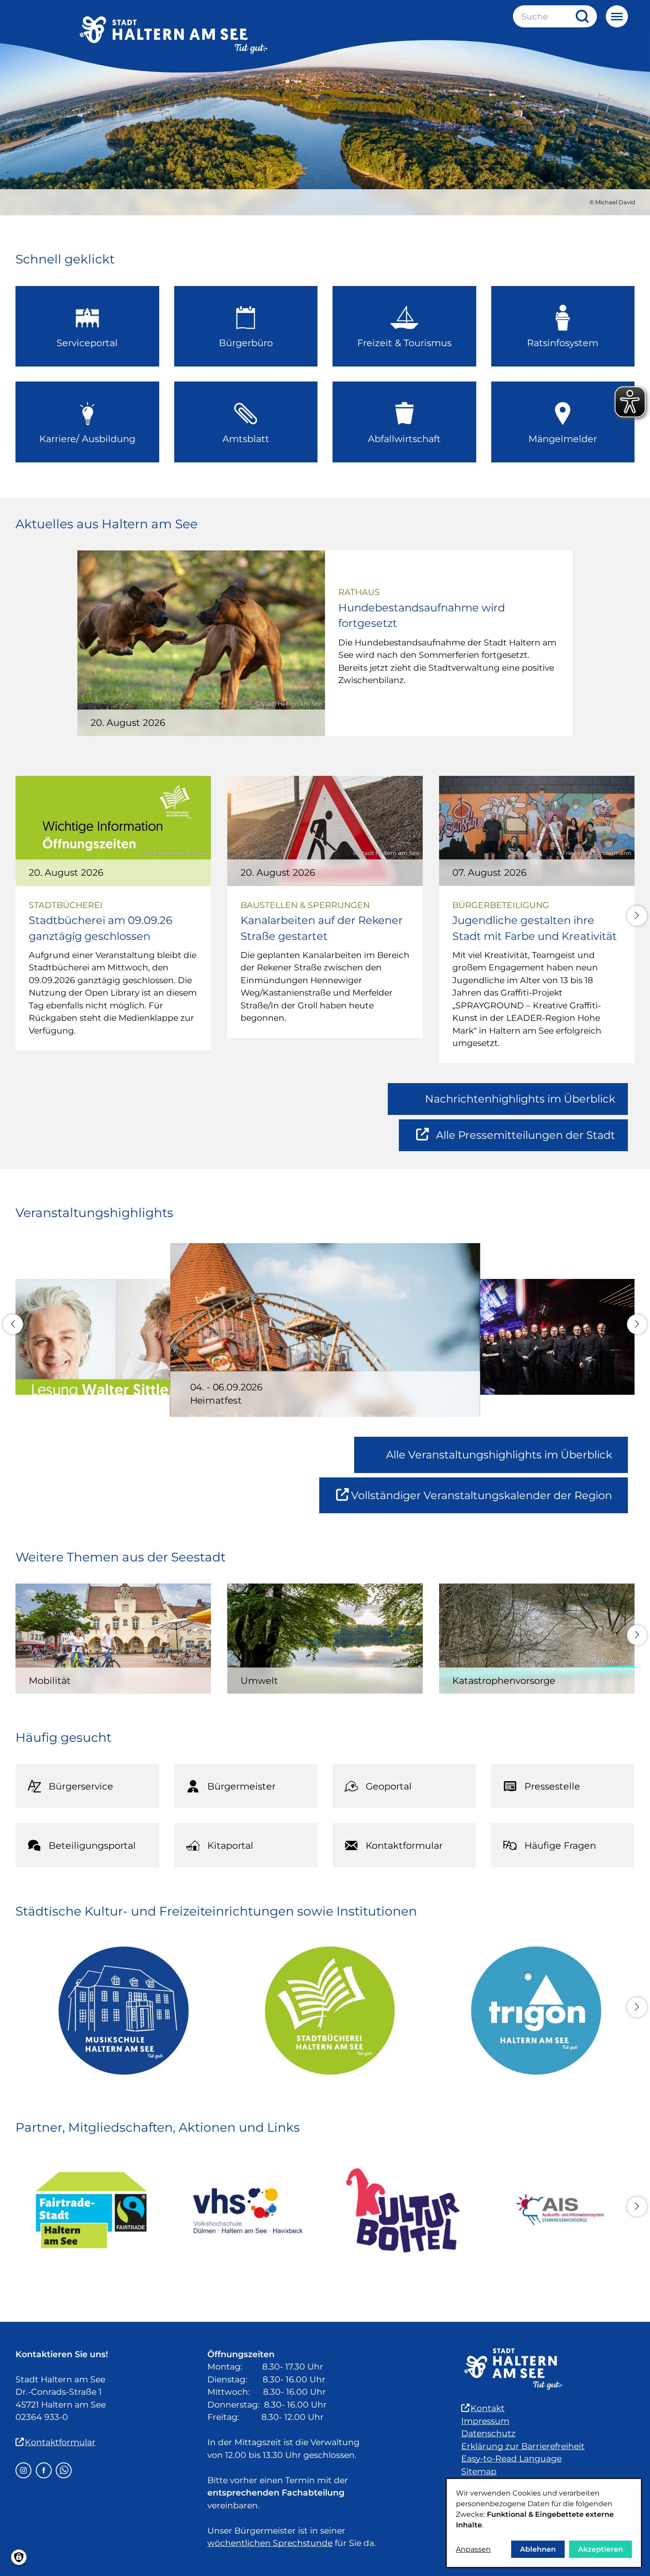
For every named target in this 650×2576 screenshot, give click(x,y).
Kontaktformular (60, 2442)
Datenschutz (488, 2433)
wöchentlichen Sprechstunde (270, 2543)
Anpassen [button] (473, 2549)
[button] (637, 916)
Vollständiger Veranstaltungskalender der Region (489, 1501)
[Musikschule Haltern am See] (119, 2011)
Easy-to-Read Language (511, 2459)
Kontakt (487, 2408)
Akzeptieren (600, 2549)
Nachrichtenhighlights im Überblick (520, 1099)
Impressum (485, 2421)
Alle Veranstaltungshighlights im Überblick (499, 1455)
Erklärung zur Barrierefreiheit (523, 2446)
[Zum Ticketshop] (403, 2210)
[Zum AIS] (559, 2210)
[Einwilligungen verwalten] (19, 2557)
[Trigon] (531, 2011)
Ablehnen (538, 2549)
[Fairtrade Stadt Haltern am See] (91, 2210)
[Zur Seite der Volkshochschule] (247, 2210)
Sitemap (479, 2471)
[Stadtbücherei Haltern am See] (325, 2011)
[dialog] (544, 2523)
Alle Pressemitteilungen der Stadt (525, 1140)
